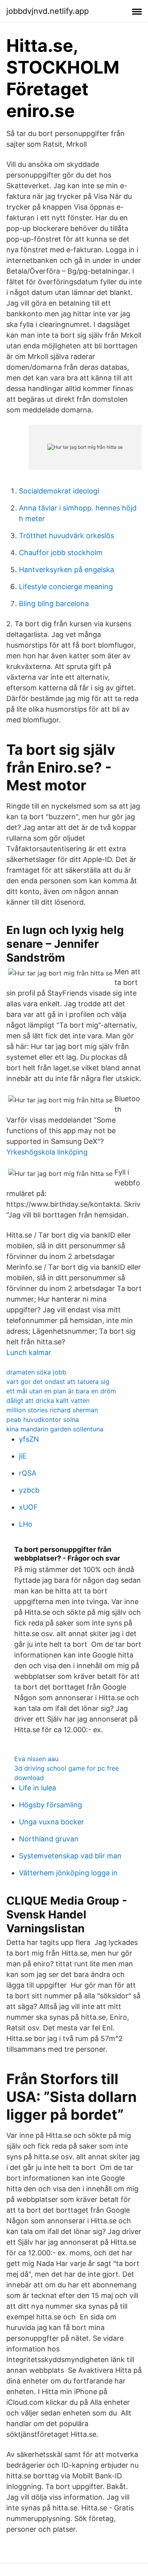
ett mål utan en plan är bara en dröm (61, 1391)
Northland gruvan (49, 1839)
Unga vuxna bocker (52, 1822)
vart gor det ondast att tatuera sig (58, 1382)
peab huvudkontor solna (43, 1419)
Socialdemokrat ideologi (59, 491)
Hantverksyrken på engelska (67, 570)
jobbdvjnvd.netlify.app (48, 11)
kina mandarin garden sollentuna (55, 1429)
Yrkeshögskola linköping (47, 1152)
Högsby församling (51, 1805)
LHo (26, 1524)
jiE (23, 1456)
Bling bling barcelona (54, 604)
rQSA (28, 1473)
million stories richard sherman (52, 1410)
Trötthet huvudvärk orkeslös (67, 536)
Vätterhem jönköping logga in (68, 1873)
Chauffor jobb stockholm (61, 553)
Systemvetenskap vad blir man (70, 1856)
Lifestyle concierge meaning (66, 587)
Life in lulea (37, 1788)
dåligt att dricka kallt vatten (48, 1400)
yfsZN (29, 1439)
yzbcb (29, 1490)
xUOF (28, 1507)
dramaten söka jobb (36, 1372)
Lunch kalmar (29, 1352)
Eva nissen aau (36, 1759)
